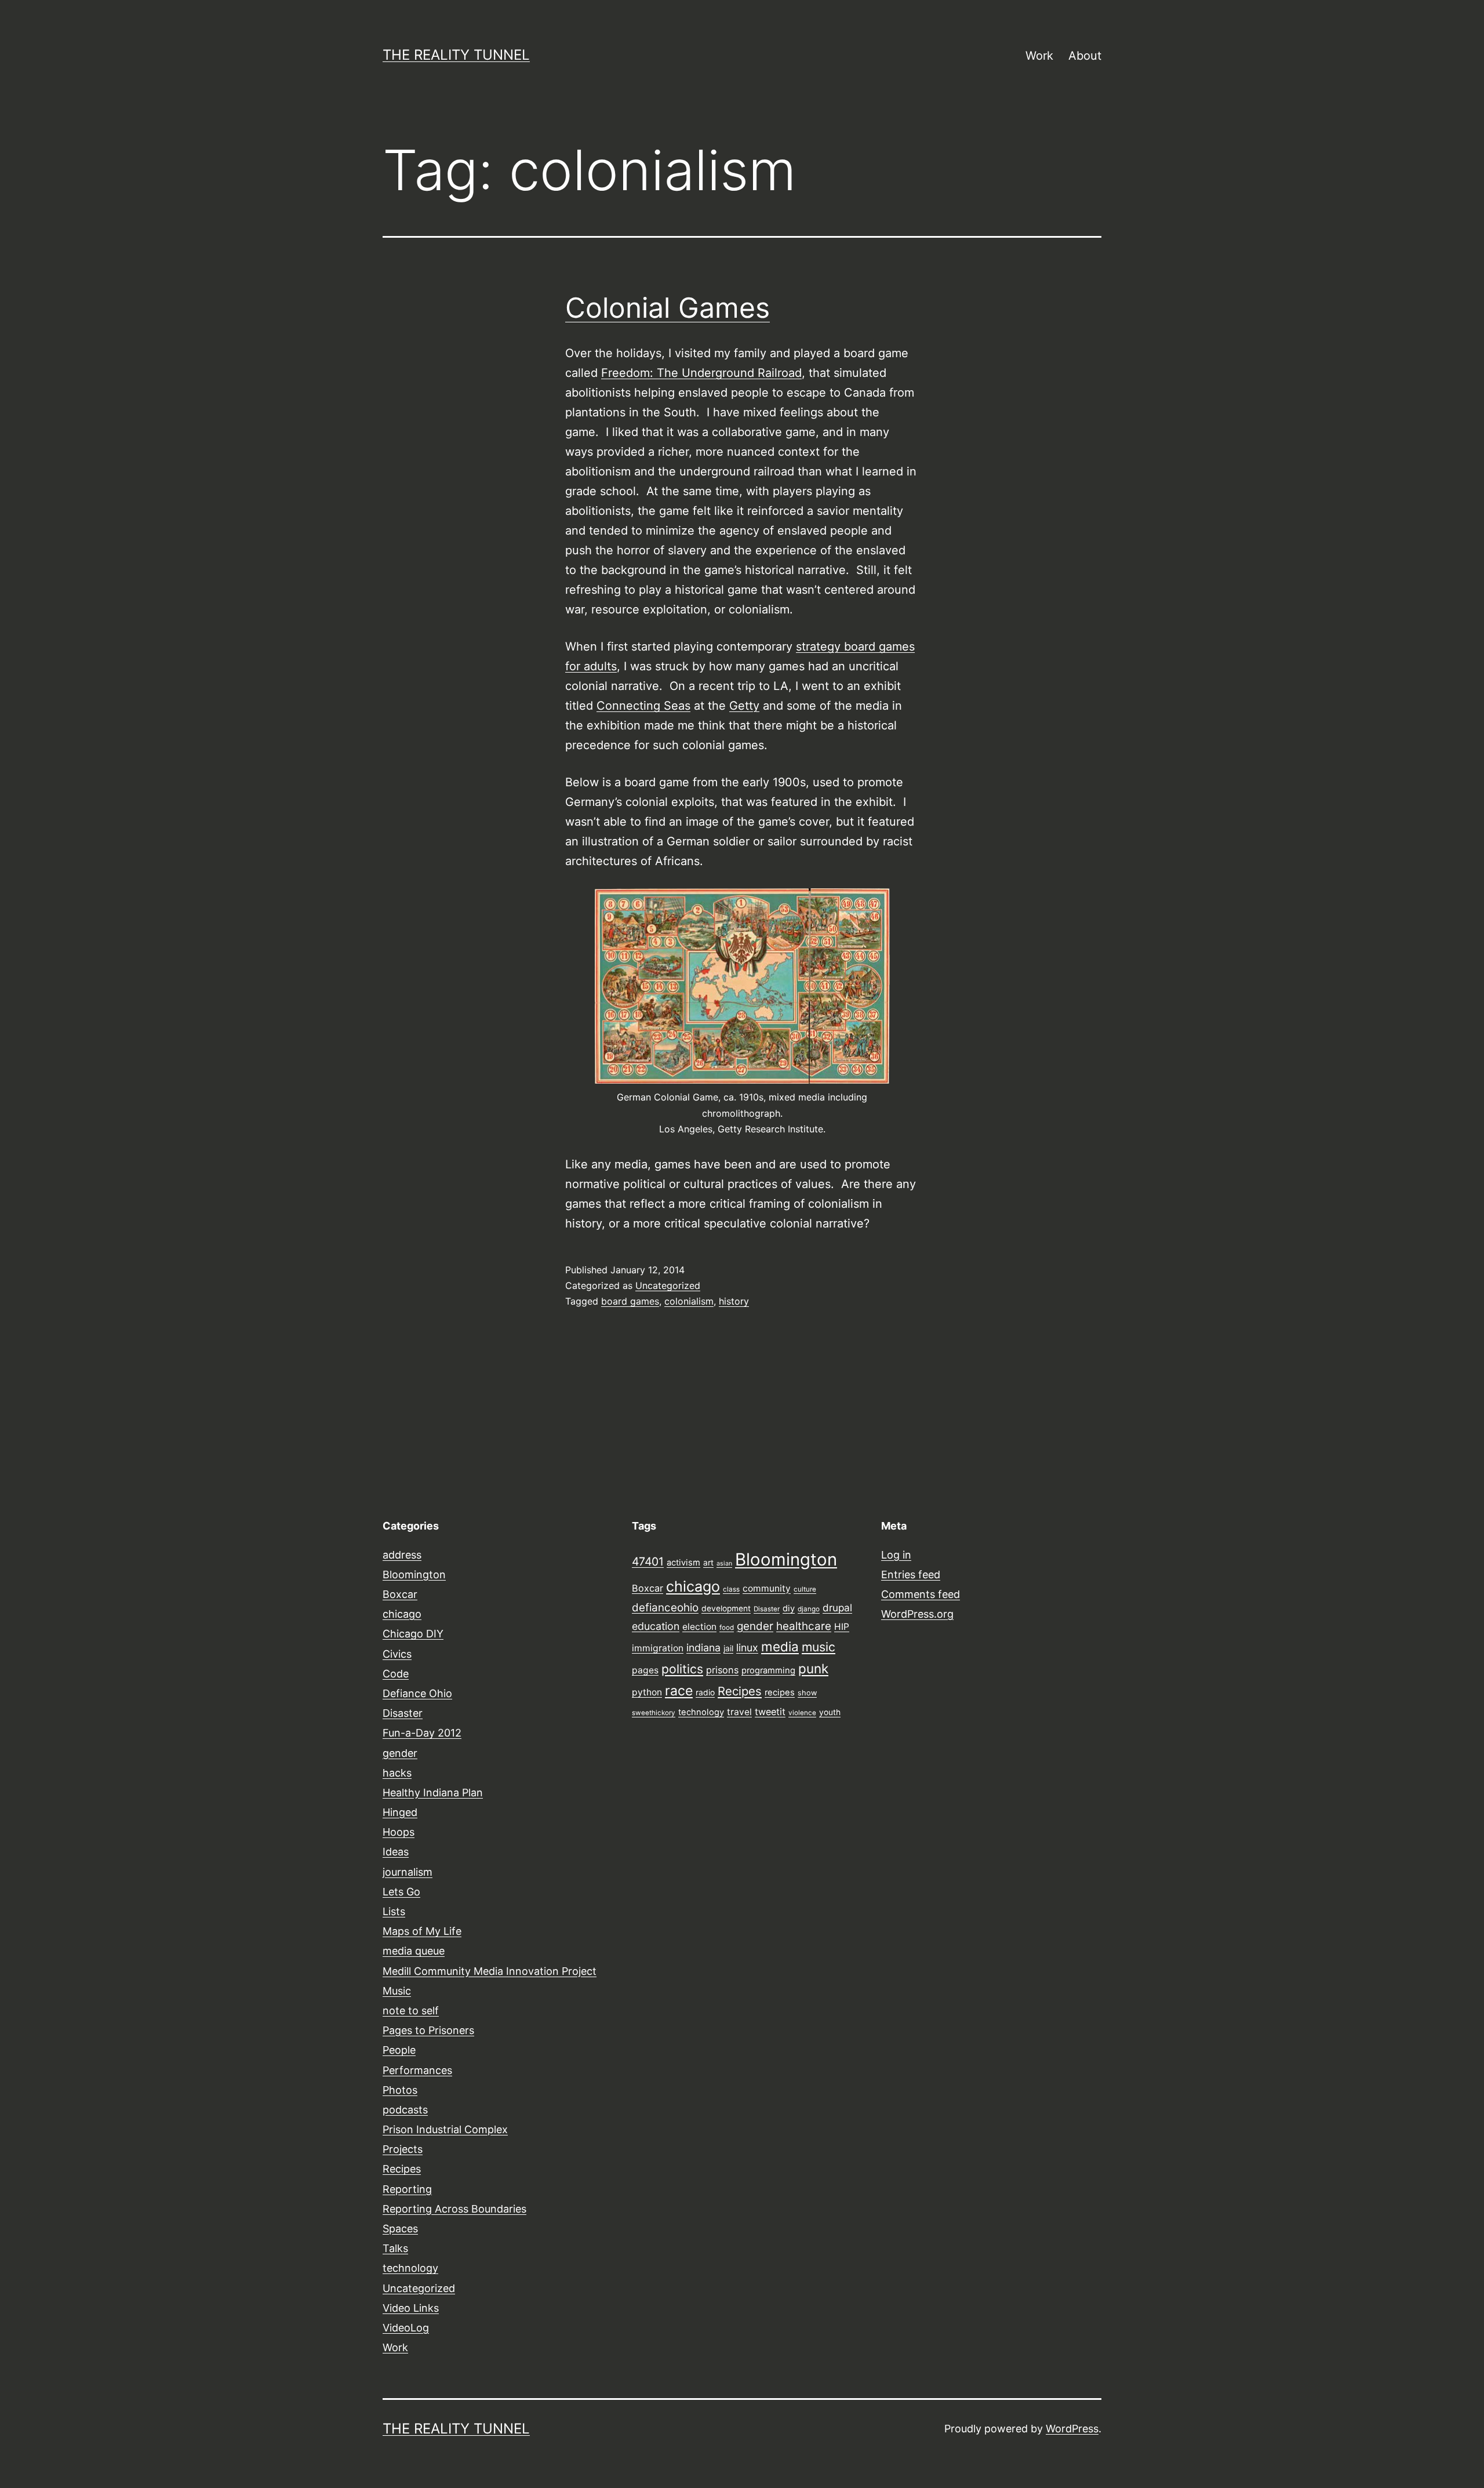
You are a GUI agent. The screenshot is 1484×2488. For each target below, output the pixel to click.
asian (724, 1563)
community (767, 1588)
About (1085, 56)
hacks (397, 1773)
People (399, 2050)
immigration (658, 1648)
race (679, 1691)
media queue (414, 1951)
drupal (837, 1608)
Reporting (407, 2189)
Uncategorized (668, 1285)
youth (830, 1712)
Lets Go (401, 1892)
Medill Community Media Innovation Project (490, 1971)
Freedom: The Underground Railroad (701, 373)
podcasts (405, 2110)
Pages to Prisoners (428, 2030)
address (402, 1555)
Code (396, 1674)
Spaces (400, 2229)
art (708, 1563)
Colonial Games (668, 308)
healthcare (804, 1626)
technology (410, 2268)
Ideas (396, 1852)
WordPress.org (917, 1614)
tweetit (770, 1712)
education (656, 1626)
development (726, 1608)
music (819, 1647)
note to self (411, 2011)
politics (682, 1669)
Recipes (402, 2169)
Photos (400, 2090)
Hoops (399, 1832)
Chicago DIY (413, 1634)
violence (802, 1713)
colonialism (689, 1301)
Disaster (403, 1713)
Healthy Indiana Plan (433, 1793)
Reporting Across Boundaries (454, 2209)
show (807, 1693)
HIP (842, 1627)
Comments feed (921, 1594)
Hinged (400, 1812)
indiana (703, 1648)
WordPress (1072, 2429)
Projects (403, 2149)
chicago (402, 1614)
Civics (397, 1654)
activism (683, 1563)
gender (400, 1753)
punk (813, 1668)
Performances (417, 2070)
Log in (896, 1555)
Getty (744, 706)
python (647, 1692)
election (699, 1627)
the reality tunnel (456, 55)
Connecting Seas (643, 706)
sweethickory (654, 1713)
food (727, 1628)
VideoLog (406, 2328)
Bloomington (414, 1574)
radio (705, 1692)
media (780, 1646)
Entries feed (911, 1574)
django (809, 1609)
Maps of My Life (422, 1931)
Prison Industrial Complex (445, 2129)
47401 (648, 1561)
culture (805, 1589)
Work (1039, 56)
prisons (722, 1670)
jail (728, 1648)
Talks (395, 2248)
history (734, 1301)
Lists (394, 1911)
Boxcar (400, 1594)
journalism (408, 1872)
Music (397, 1991)
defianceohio (665, 1608)
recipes (780, 1692)
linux (747, 1648)
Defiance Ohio (417, 1693)
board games (630, 1301)
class (731, 1589)
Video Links (411, 2308)
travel (739, 1712)
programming (768, 1670)
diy (789, 1608)
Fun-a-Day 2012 (422, 1733)
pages (645, 1670)
